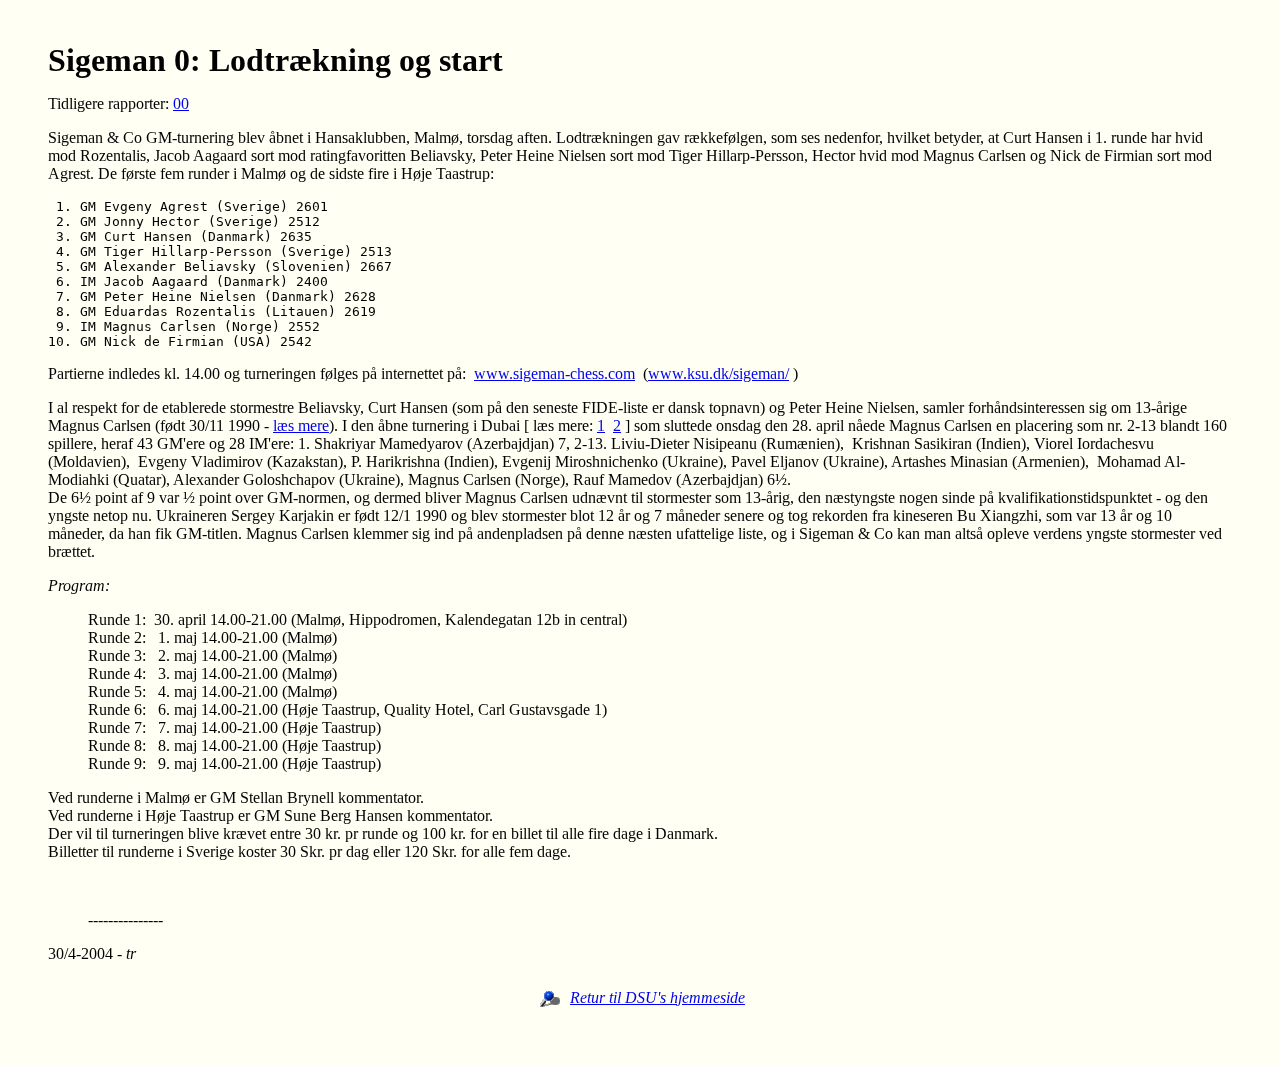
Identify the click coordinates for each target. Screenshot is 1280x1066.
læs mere (301, 425)
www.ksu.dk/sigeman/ (718, 373)
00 (181, 103)
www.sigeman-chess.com (554, 373)
